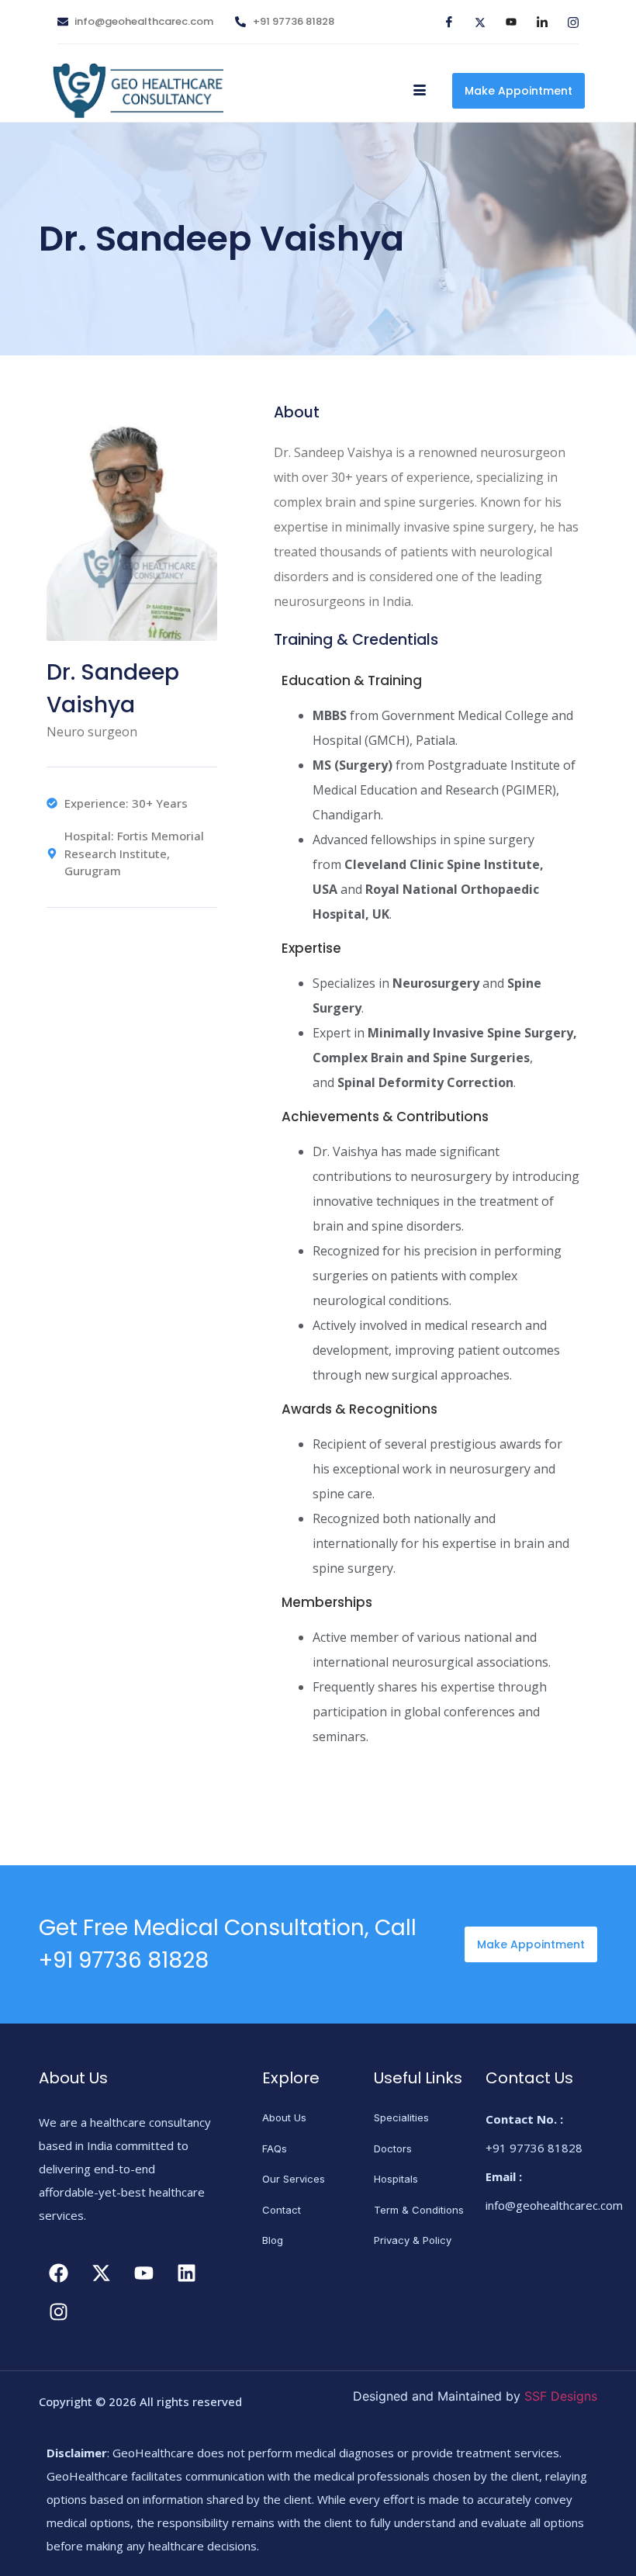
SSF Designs (561, 2396)
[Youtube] (143, 2273)
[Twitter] (474, 22)
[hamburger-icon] (419, 91)
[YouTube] (505, 22)
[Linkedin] (186, 2273)
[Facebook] (443, 22)
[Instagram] (567, 22)
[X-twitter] (101, 2273)
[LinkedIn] (536, 22)
